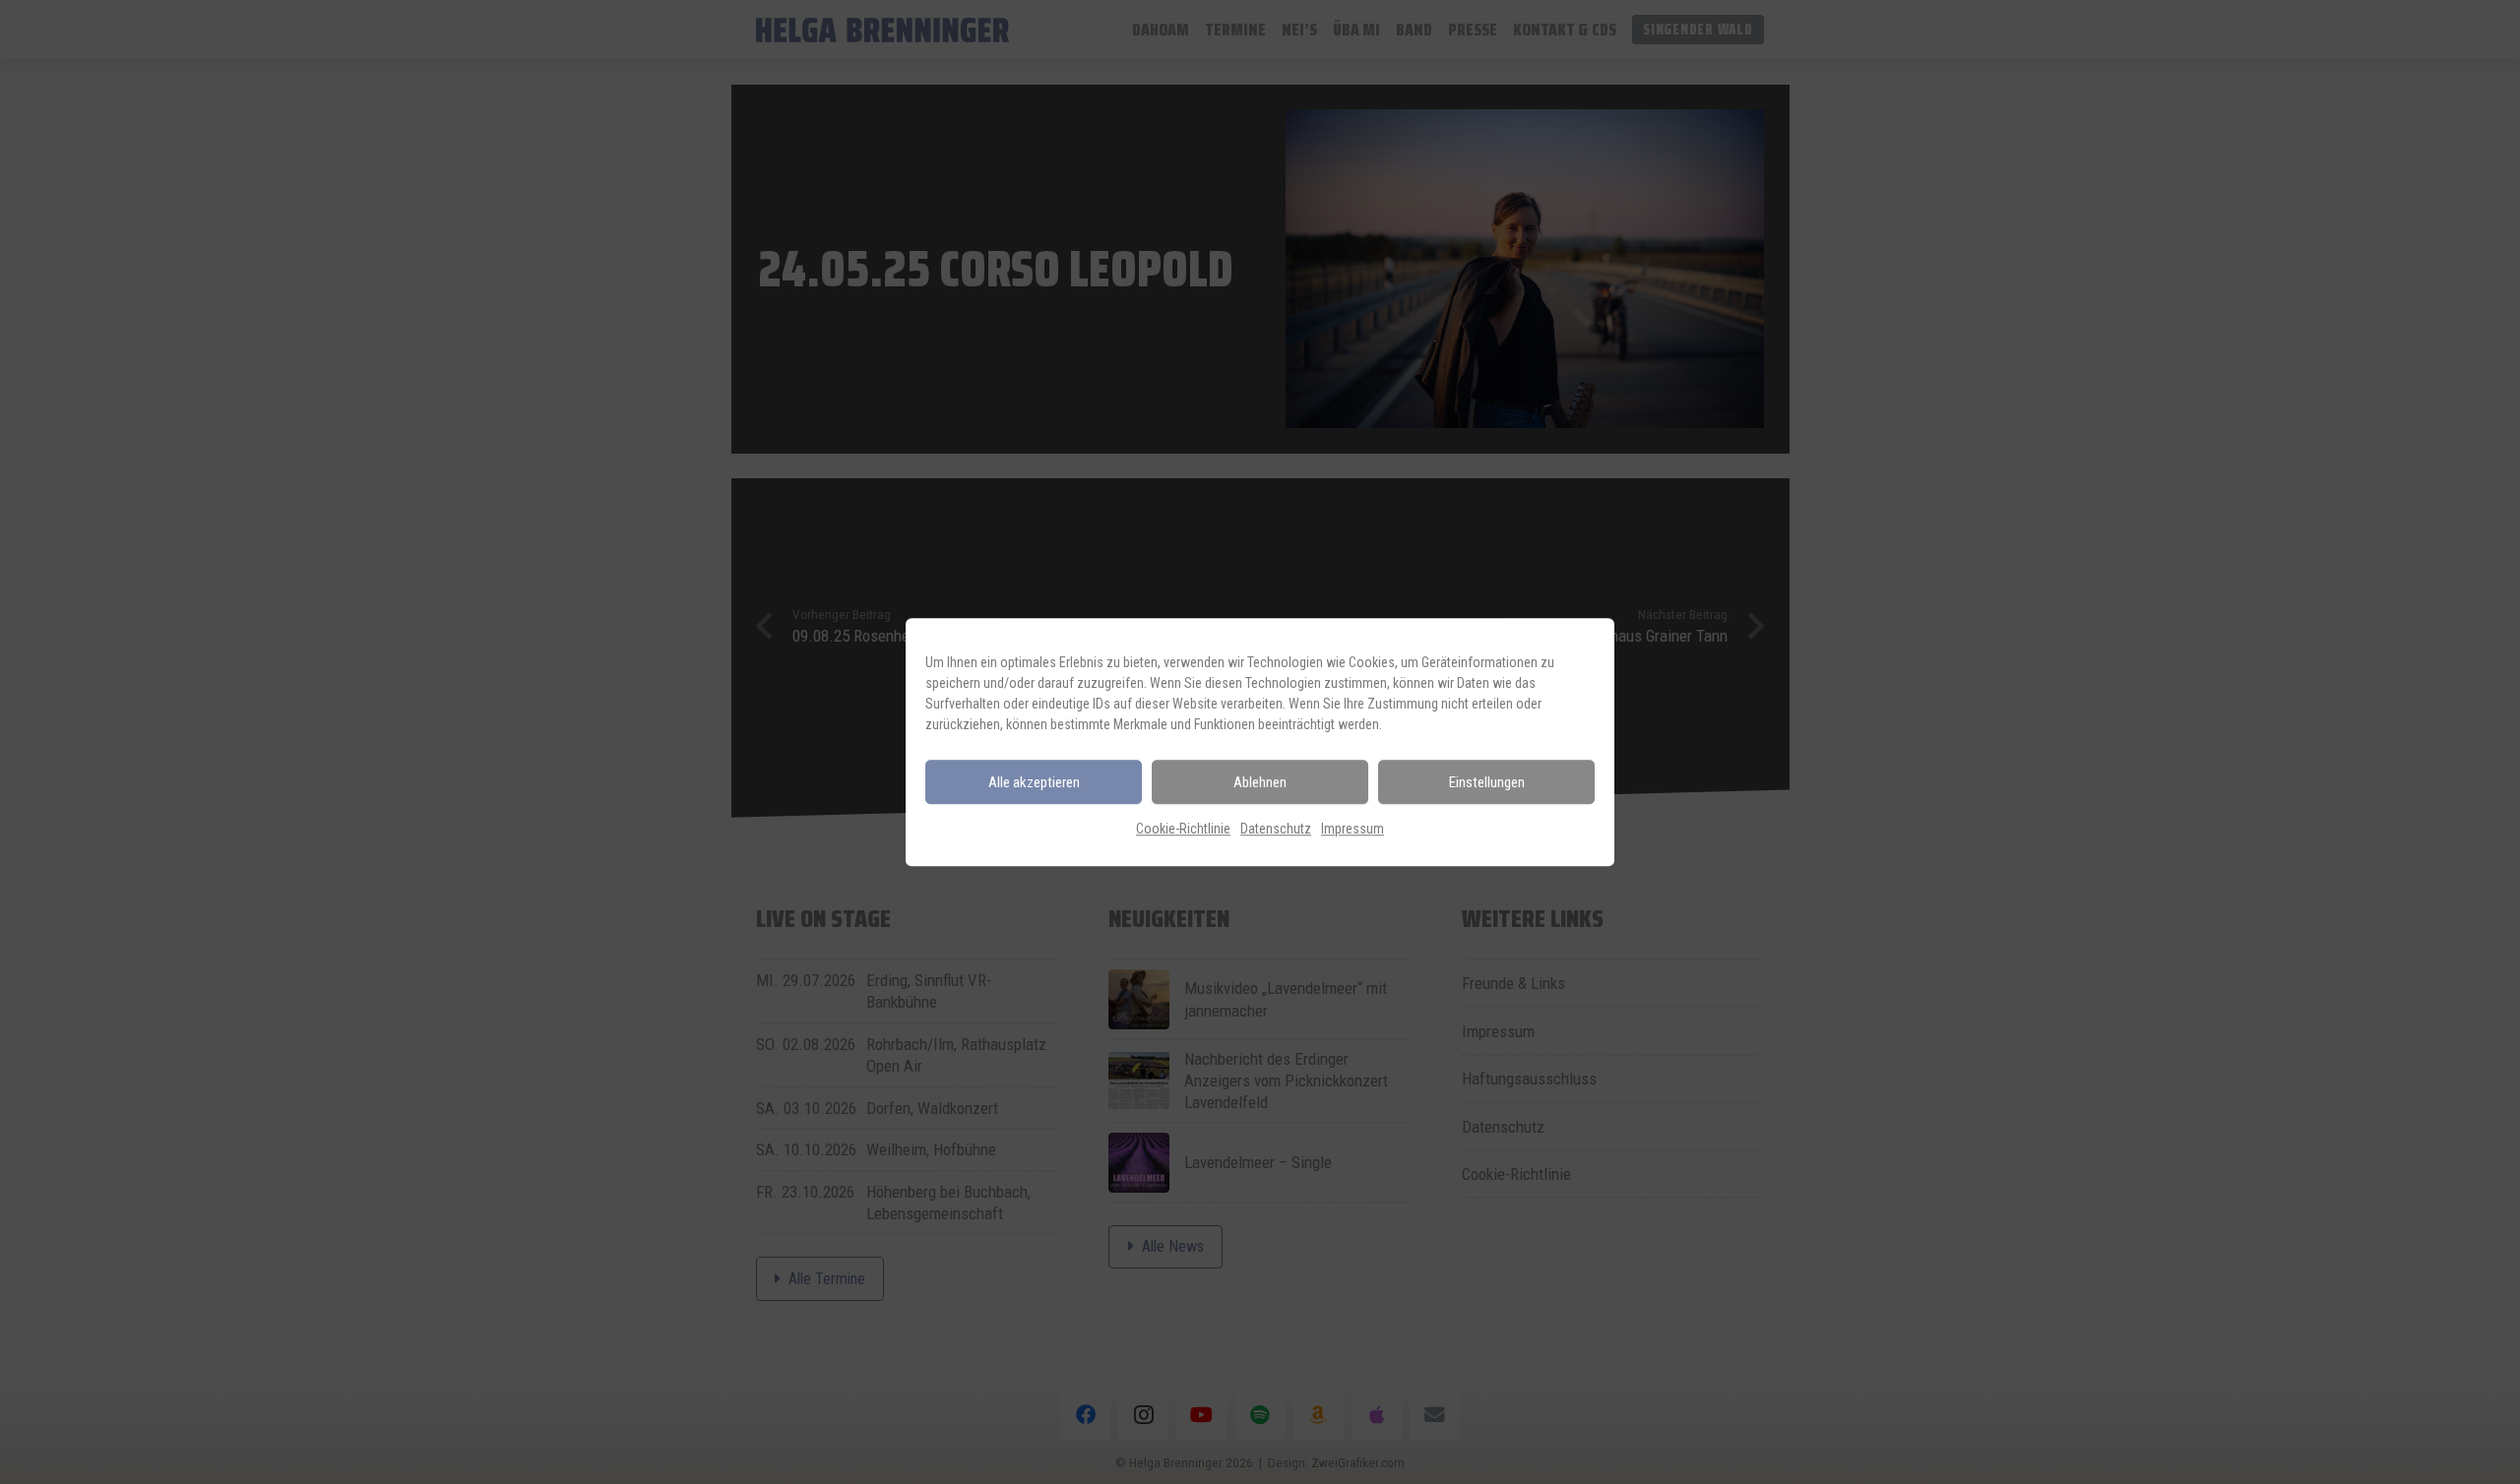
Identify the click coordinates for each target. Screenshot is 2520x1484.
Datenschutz (1276, 829)
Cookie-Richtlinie (1183, 829)
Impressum (1353, 829)
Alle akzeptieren (1034, 782)
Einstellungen (1487, 782)
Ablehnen (1260, 782)
